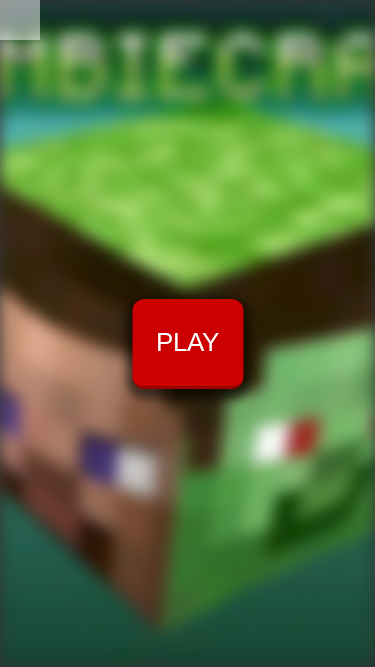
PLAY (187, 342)
